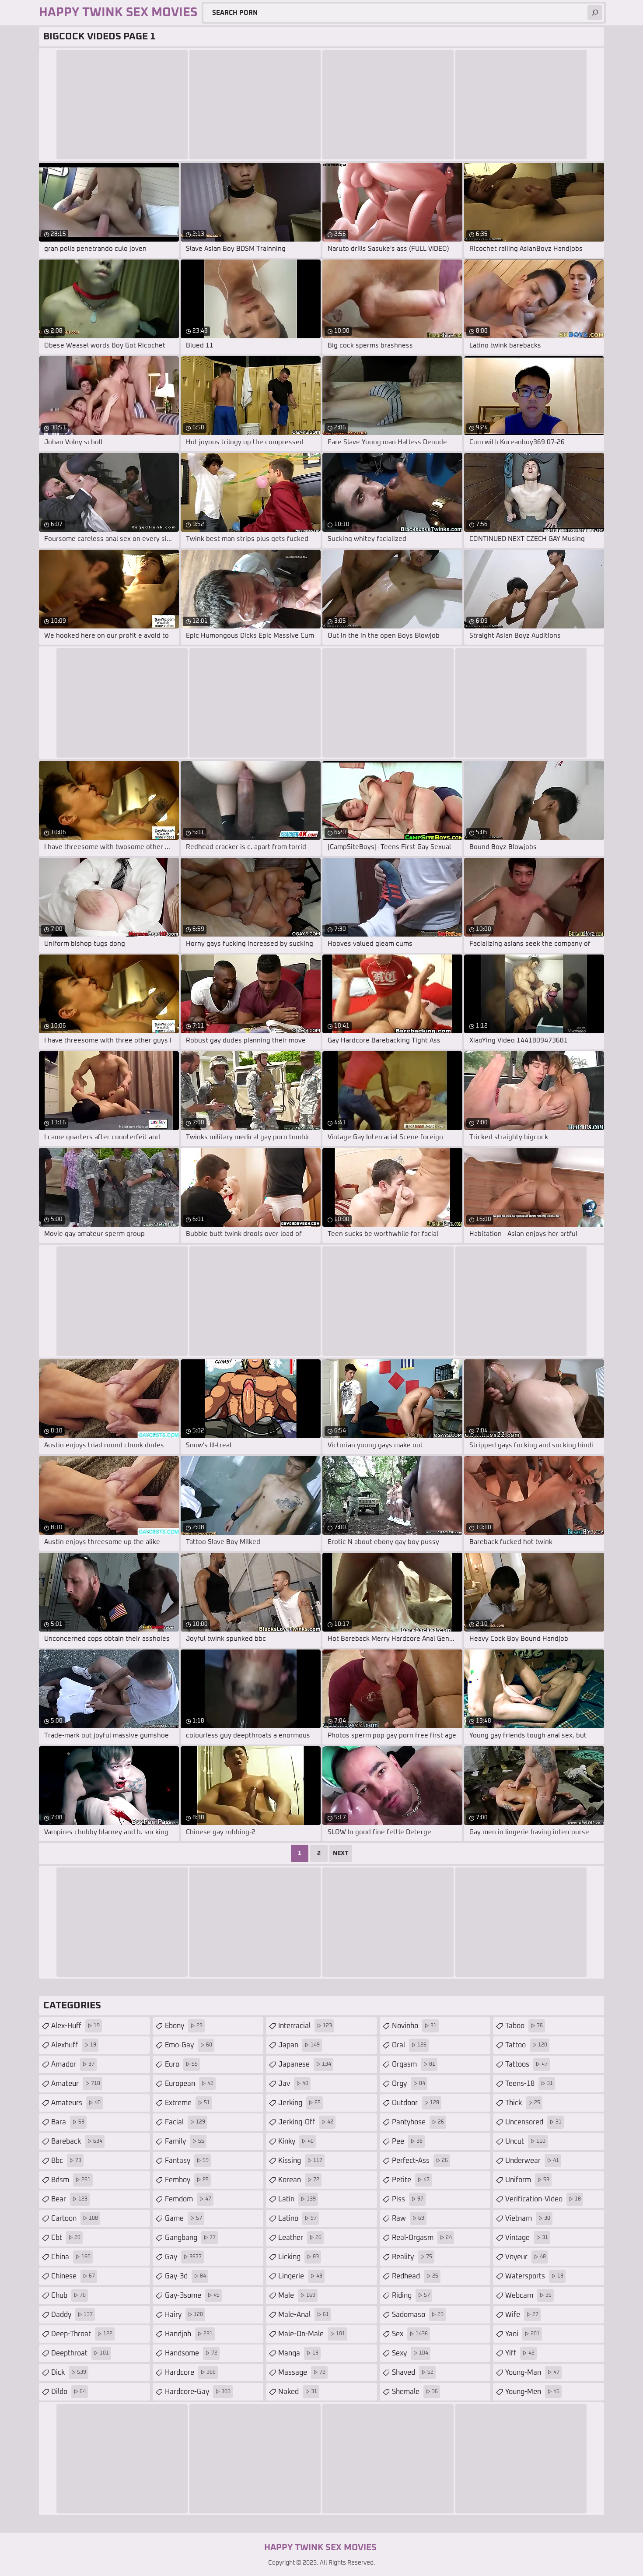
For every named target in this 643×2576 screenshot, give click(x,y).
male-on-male (312, 2334)
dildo (68, 2392)
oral (409, 2045)
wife (522, 2315)
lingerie (300, 2276)
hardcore (190, 2372)
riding (411, 2295)
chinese (73, 2276)
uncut (525, 2141)
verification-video (543, 2199)
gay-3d (185, 2276)
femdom (188, 2199)
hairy (184, 2315)
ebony (184, 2026)
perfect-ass (420, 2161)
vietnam (528, 2218)
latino (297, 2218)
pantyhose (418, 2122)
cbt (66, 2238)
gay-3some (192, 2295)
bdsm (71, 2180)
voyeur (526, 2257)
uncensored (533, 2122)
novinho (414, 2026)
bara (68, 2122)
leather (300, 2238)
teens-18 (529, 2084)
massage (302, 2372)
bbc (66, 2161)
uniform (527, 2180)
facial (185, 2122)
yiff (520, 2353)
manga (298, 2353)
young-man (532, 2372)
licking (299, 2257)
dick (69, 2372)
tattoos (526, 2064)
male (297, 2295)
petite (411, 2180)
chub (68, 2295)
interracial (305, 2026)
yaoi (522, 2334)
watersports (534, 2276)
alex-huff (75, 2026)
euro (181, 2064)
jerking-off (306, 2122)
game (183, 2218)
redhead (415, 2276)
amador (73, 2064)
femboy (187, 2180)
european (189, 2084)
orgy (409, 2084)
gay (183, 2257)
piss (408, 2199)
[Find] (595, 13)
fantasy (187, 2161)
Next (341, 1853)
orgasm (414, 2064)
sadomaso (418, 2315)
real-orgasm (422, 2238)
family (185, 2141)
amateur (76, 2084)
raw (408, 2218)
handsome (191, 2353)
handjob (189, 2334)
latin (297, 2199)
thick (523, 2103)
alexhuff (74, 2045)
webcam (528, 2295)
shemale (415, 2392)
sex (410, 2334)
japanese (305, 2064)
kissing (300, 2161)
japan (299, 2045)
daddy (72, 2315)
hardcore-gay (198, 2392)
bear (69, 2199)
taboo (524, 2026)
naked (298, 2392)
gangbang (190, 2238)
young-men (532, 2392)
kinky (296, 2141)
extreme (187, 2103)
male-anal (304, 2315)
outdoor (416, 2103)
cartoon (75, 2218)
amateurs (76, 2103)
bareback (77, 2141)
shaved (413, 2372)
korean (299, 2180)
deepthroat (80, 2353)
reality (412, 2257)
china (71, 2257)
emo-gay (189, 2045)
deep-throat (82, 2334)
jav (293, 2084)
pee (407, 2141)
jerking (299, 2103)
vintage (527, 2238)
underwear (532, 2161)
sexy (410, 2353)
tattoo (526, 2045)
